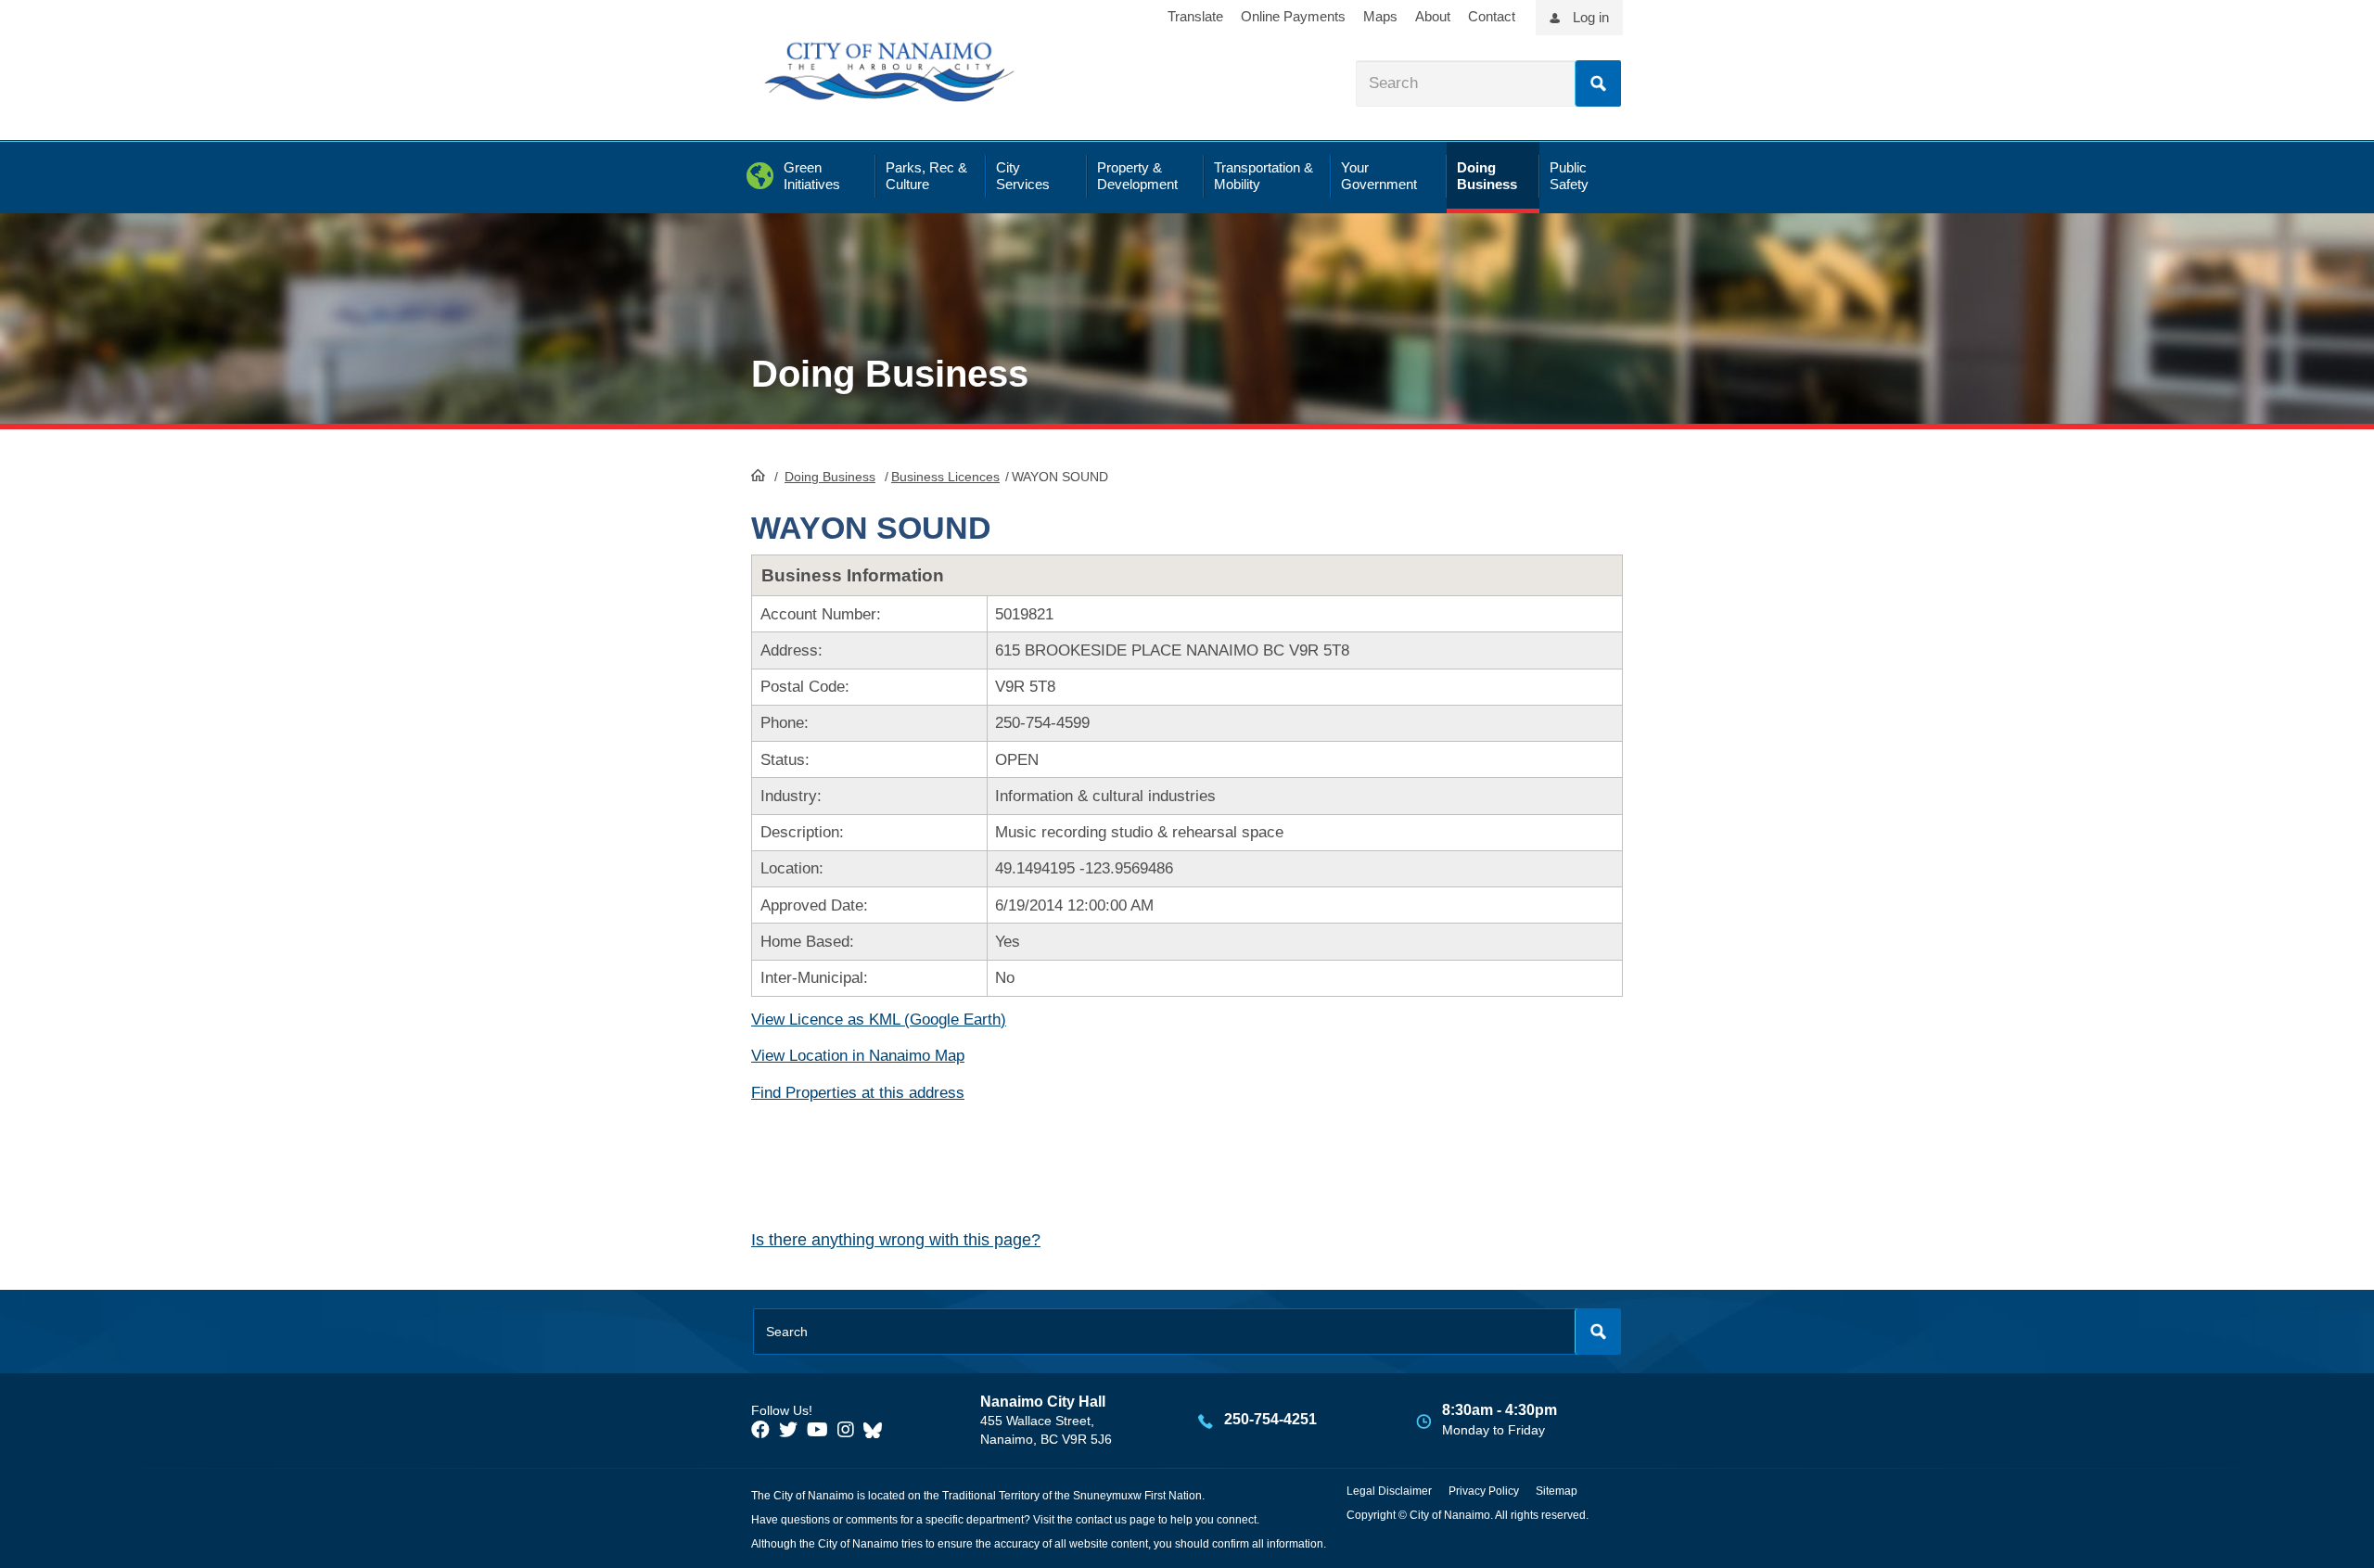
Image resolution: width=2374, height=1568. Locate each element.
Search (1598, 83)
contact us (1101, 1520)
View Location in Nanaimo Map (858, 1056)
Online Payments (1293, 16)
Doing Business (830, 477)
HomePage (758, 475)
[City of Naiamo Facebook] (760, 1430)
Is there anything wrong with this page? (896, 1240)
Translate (1195, 16)
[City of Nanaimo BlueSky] (877, 1430)
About (1433, 16)
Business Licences (945, 477)
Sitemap (1557, 1491)
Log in (1591, 17)
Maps (1380, 16)
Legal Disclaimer (1389, 1491)
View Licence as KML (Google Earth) (879, 1020)
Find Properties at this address (858, 1093)
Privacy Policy (1484, 1491)
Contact (1492, 16)
